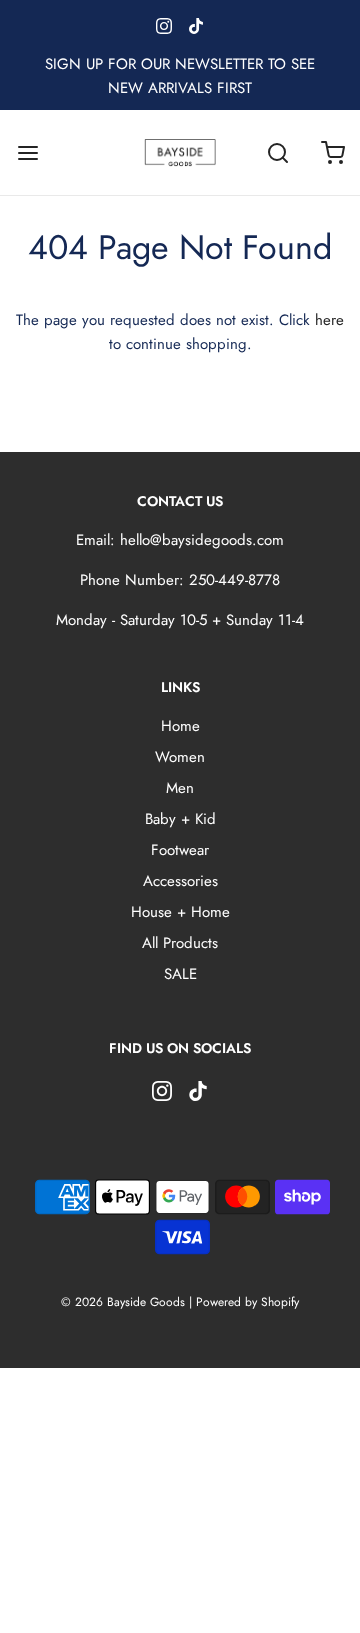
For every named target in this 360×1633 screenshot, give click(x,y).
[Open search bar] (277, 152)
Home (180, 726)
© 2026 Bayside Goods (123, 1302)
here (329, 320)
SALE (180, 974)
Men (180, 788)
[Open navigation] (27, 152)
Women (180, 757)
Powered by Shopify (247, 1302)
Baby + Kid (180, 819)
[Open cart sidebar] (332, 152)
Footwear (180, 850)
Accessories (180, 881)
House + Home (180, 912)
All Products (180, 943)
